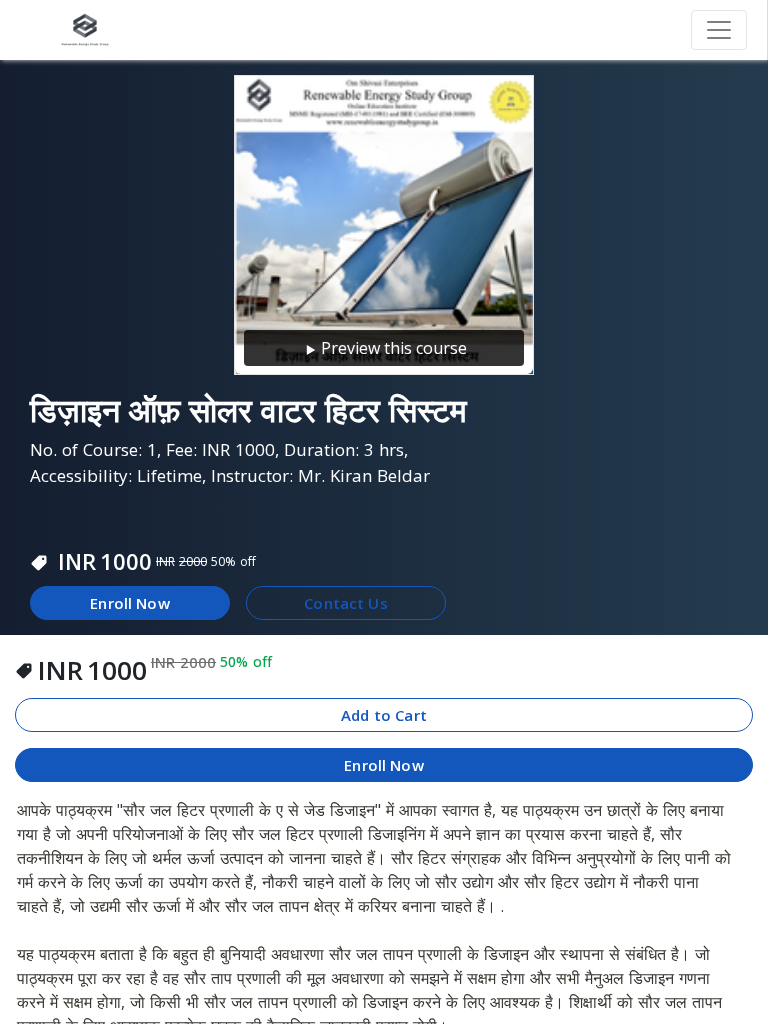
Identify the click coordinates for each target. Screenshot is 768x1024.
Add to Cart (384, 715)
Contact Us (346, 603)
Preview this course (394, 348)
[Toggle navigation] (719, 30)
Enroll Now (130, 603)
